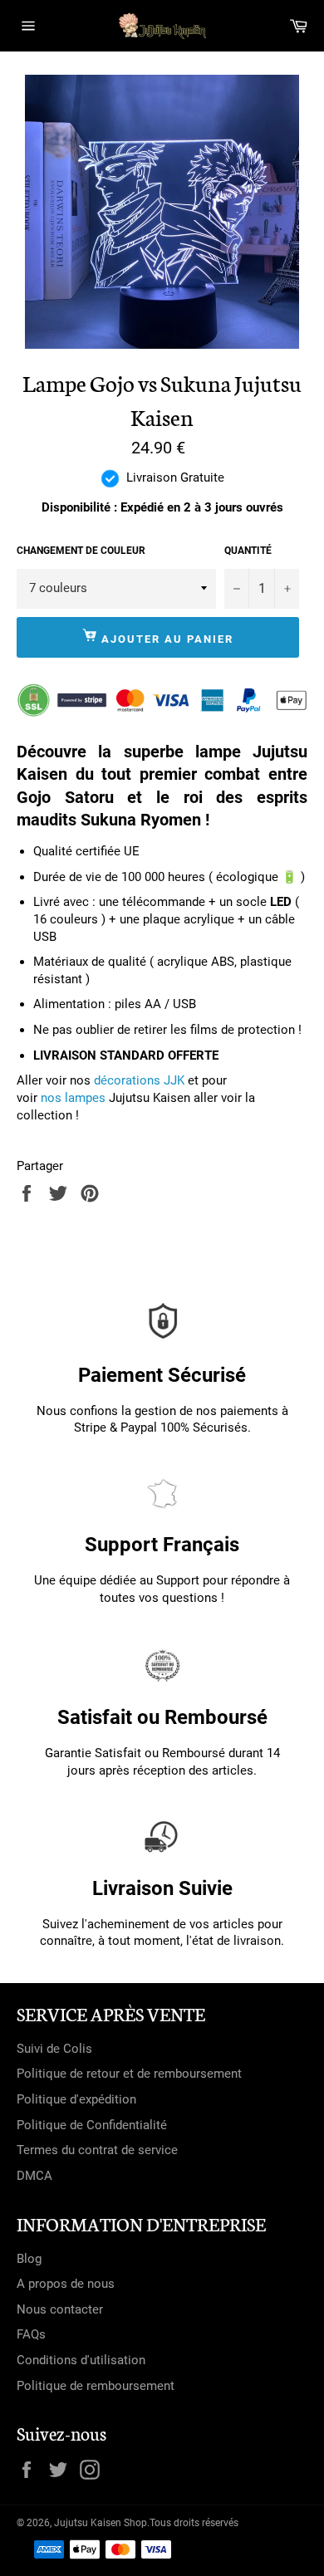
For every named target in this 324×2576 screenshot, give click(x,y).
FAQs (31, 2334)
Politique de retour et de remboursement (129, 2074)
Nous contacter (60, 2309)
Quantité (248, 551)
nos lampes (73, 1098)
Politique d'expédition (76, 2099)
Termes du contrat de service (97, 2150)
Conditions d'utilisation (81, 2360)
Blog (29, 2259)
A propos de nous (66, 2284)
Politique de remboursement (96, 2386)
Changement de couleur (81, 551)
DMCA (34, 2176)
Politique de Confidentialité (92, 2125)
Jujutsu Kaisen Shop (101, 2523)
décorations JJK (139, 1080)
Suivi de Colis (54, 2049)
